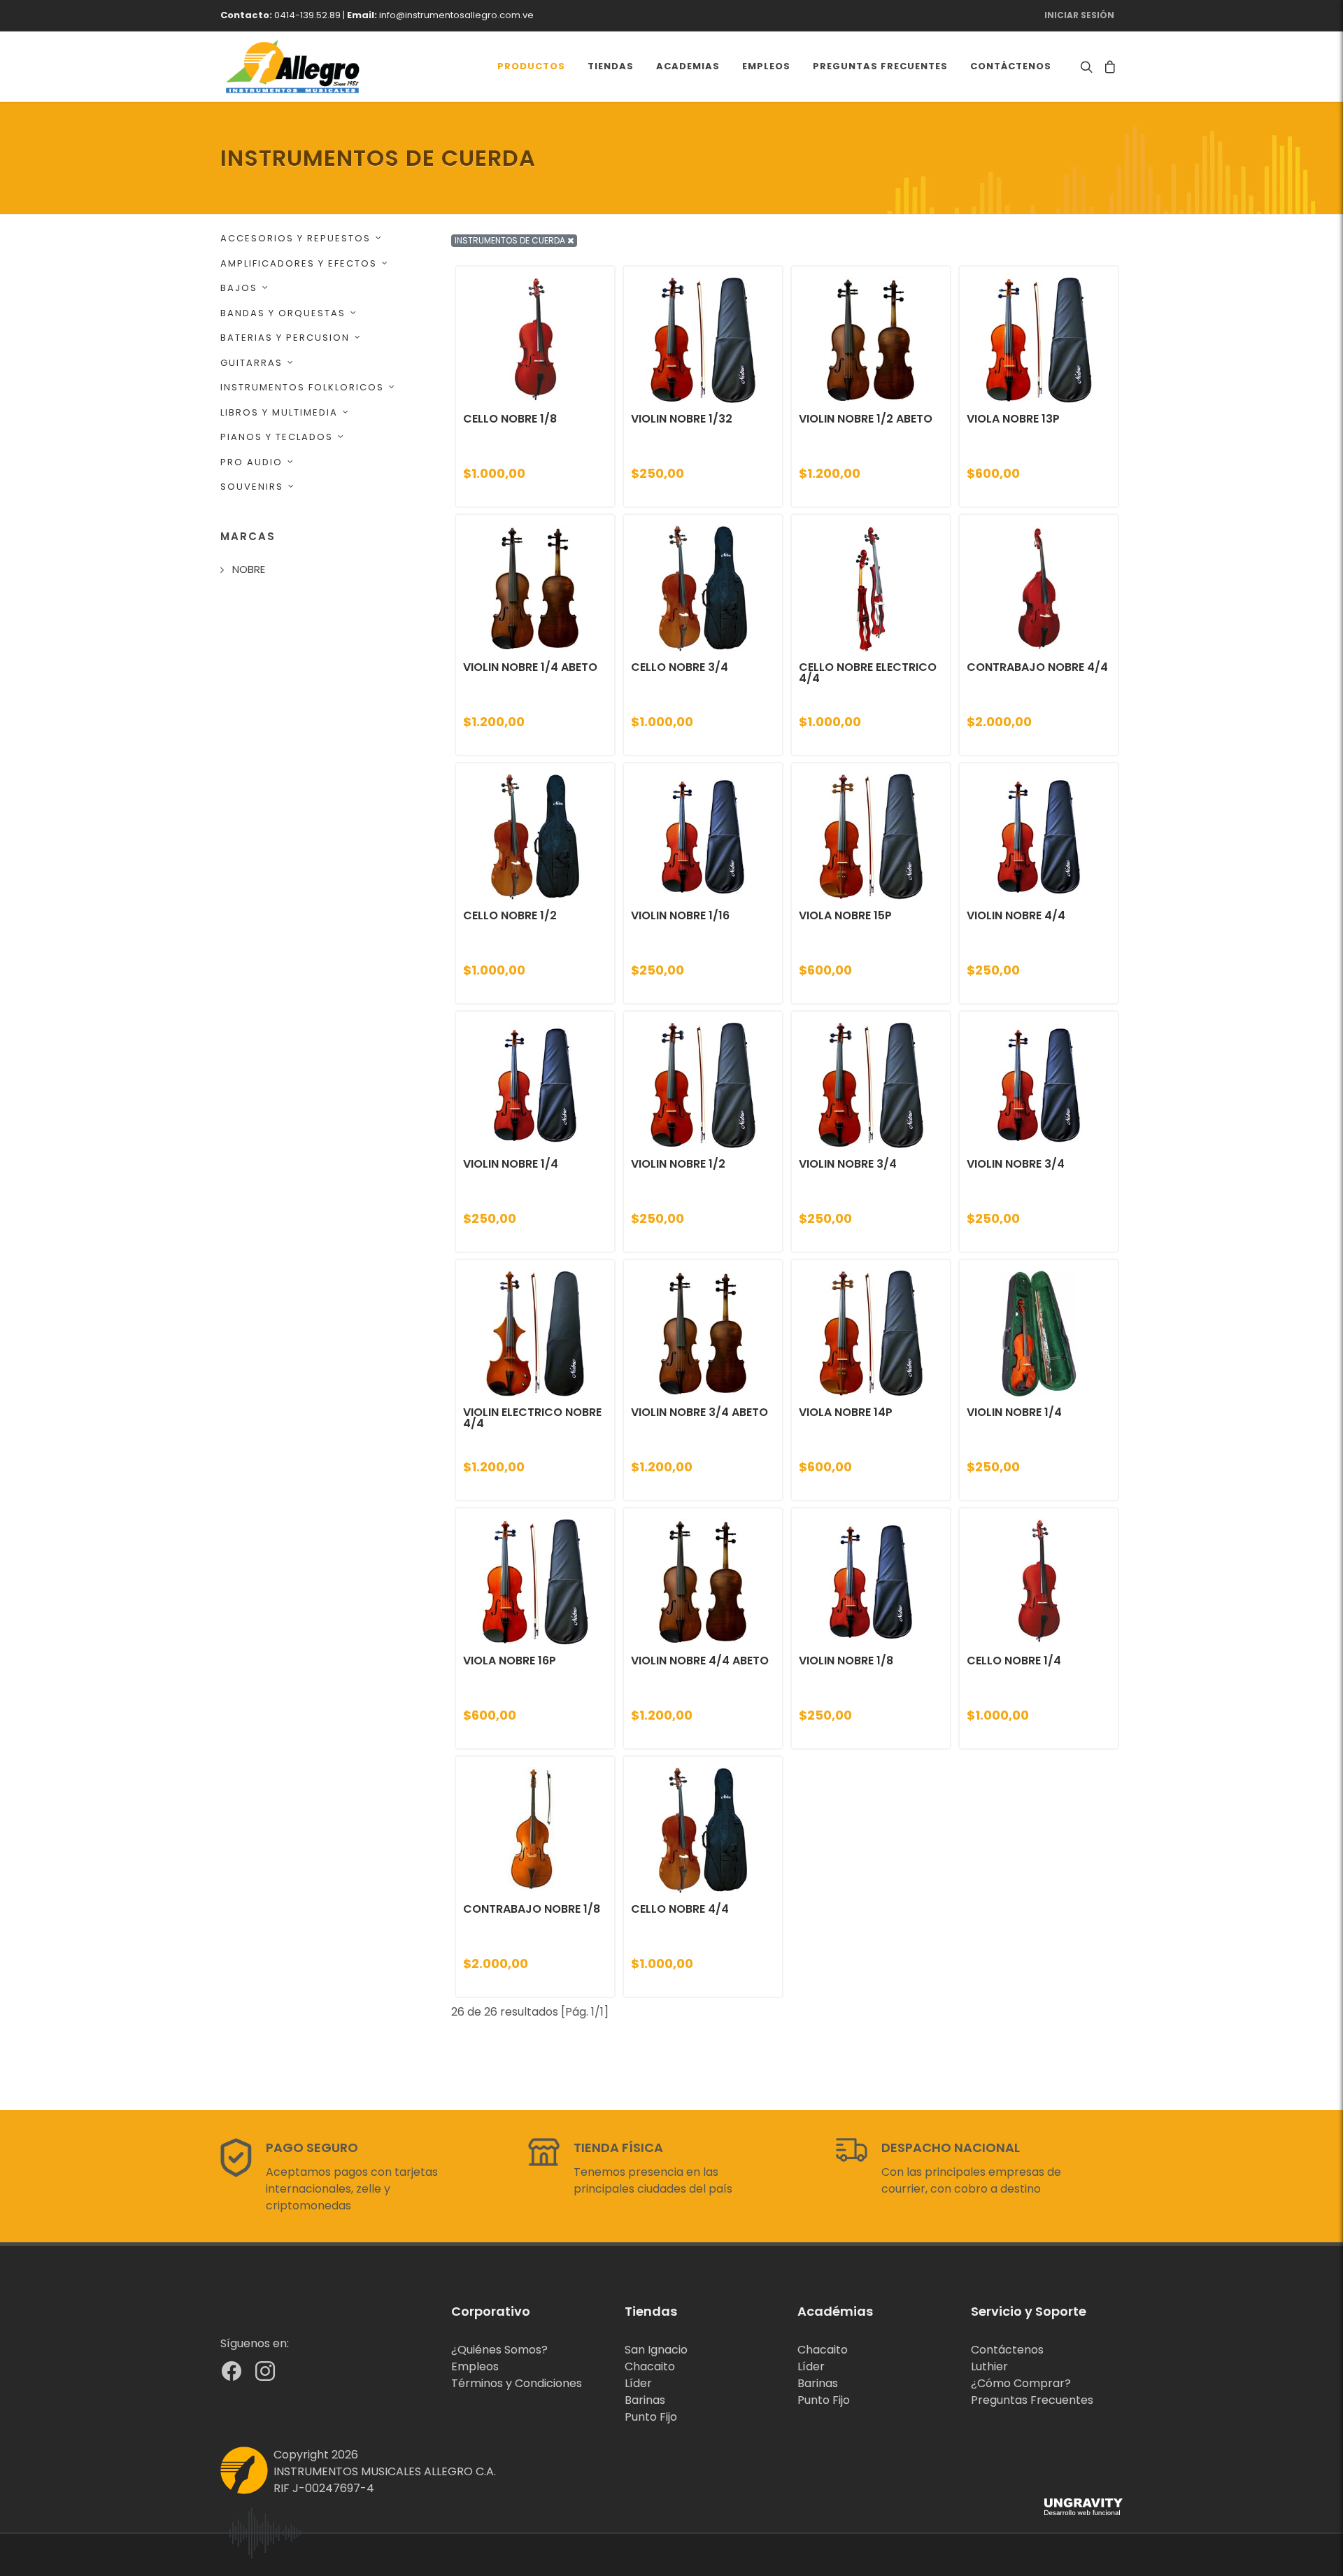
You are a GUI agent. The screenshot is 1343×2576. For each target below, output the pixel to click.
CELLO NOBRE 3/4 (680, 667)
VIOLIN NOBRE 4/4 (1016, 915)
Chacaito (650, 2366)
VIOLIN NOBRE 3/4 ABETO (699, 1412)
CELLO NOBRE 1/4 (1014, 1661)
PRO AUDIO (251, 462)
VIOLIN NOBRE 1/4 (511, 1164)
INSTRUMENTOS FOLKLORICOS (302, 387)
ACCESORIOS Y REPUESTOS (296, 238)
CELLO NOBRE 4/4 (680, 1909)
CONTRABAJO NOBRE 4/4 (1037, 667)
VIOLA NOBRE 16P (510, 1661)
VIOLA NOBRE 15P (845, 915)
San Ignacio (656, 2350)
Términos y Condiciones (517, 2383)
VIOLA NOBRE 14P (846, 1412)
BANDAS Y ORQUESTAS (283, 313)
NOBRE (249, 569)
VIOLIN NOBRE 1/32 (682, 419)
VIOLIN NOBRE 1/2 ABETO (866, 419)
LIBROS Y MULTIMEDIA (279, 412)
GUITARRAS (251, 363)
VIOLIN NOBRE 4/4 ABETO (700, 1661)
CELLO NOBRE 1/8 (510, 419)
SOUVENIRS (252, 487)
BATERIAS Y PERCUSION (285, 338)
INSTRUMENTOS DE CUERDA (511, 240)
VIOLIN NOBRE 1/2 (678, 1164)
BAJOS (239, 288)
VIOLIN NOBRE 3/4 (848, 1164)
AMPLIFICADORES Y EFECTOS (299, 263)
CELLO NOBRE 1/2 (510, 915)
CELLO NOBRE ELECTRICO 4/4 (868, 673)
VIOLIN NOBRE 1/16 (680, 915)
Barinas (645, 2400)
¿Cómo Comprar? (1021, 2383)
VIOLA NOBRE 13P (1013, 419)
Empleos (475, 2366)
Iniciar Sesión (1079, 15)
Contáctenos (1007, 2350)
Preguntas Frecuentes (1032, 2400)
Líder (638, 2383)
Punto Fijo (651, 2417)
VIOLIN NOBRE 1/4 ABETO (530, 667)
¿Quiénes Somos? (499, 2350)
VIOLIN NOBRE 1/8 (846, 1661)
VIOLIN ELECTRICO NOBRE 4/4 (532, 1418)
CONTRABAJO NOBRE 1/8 (532, 1909)
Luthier (989, 2366)
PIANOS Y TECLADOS (277, 437)
